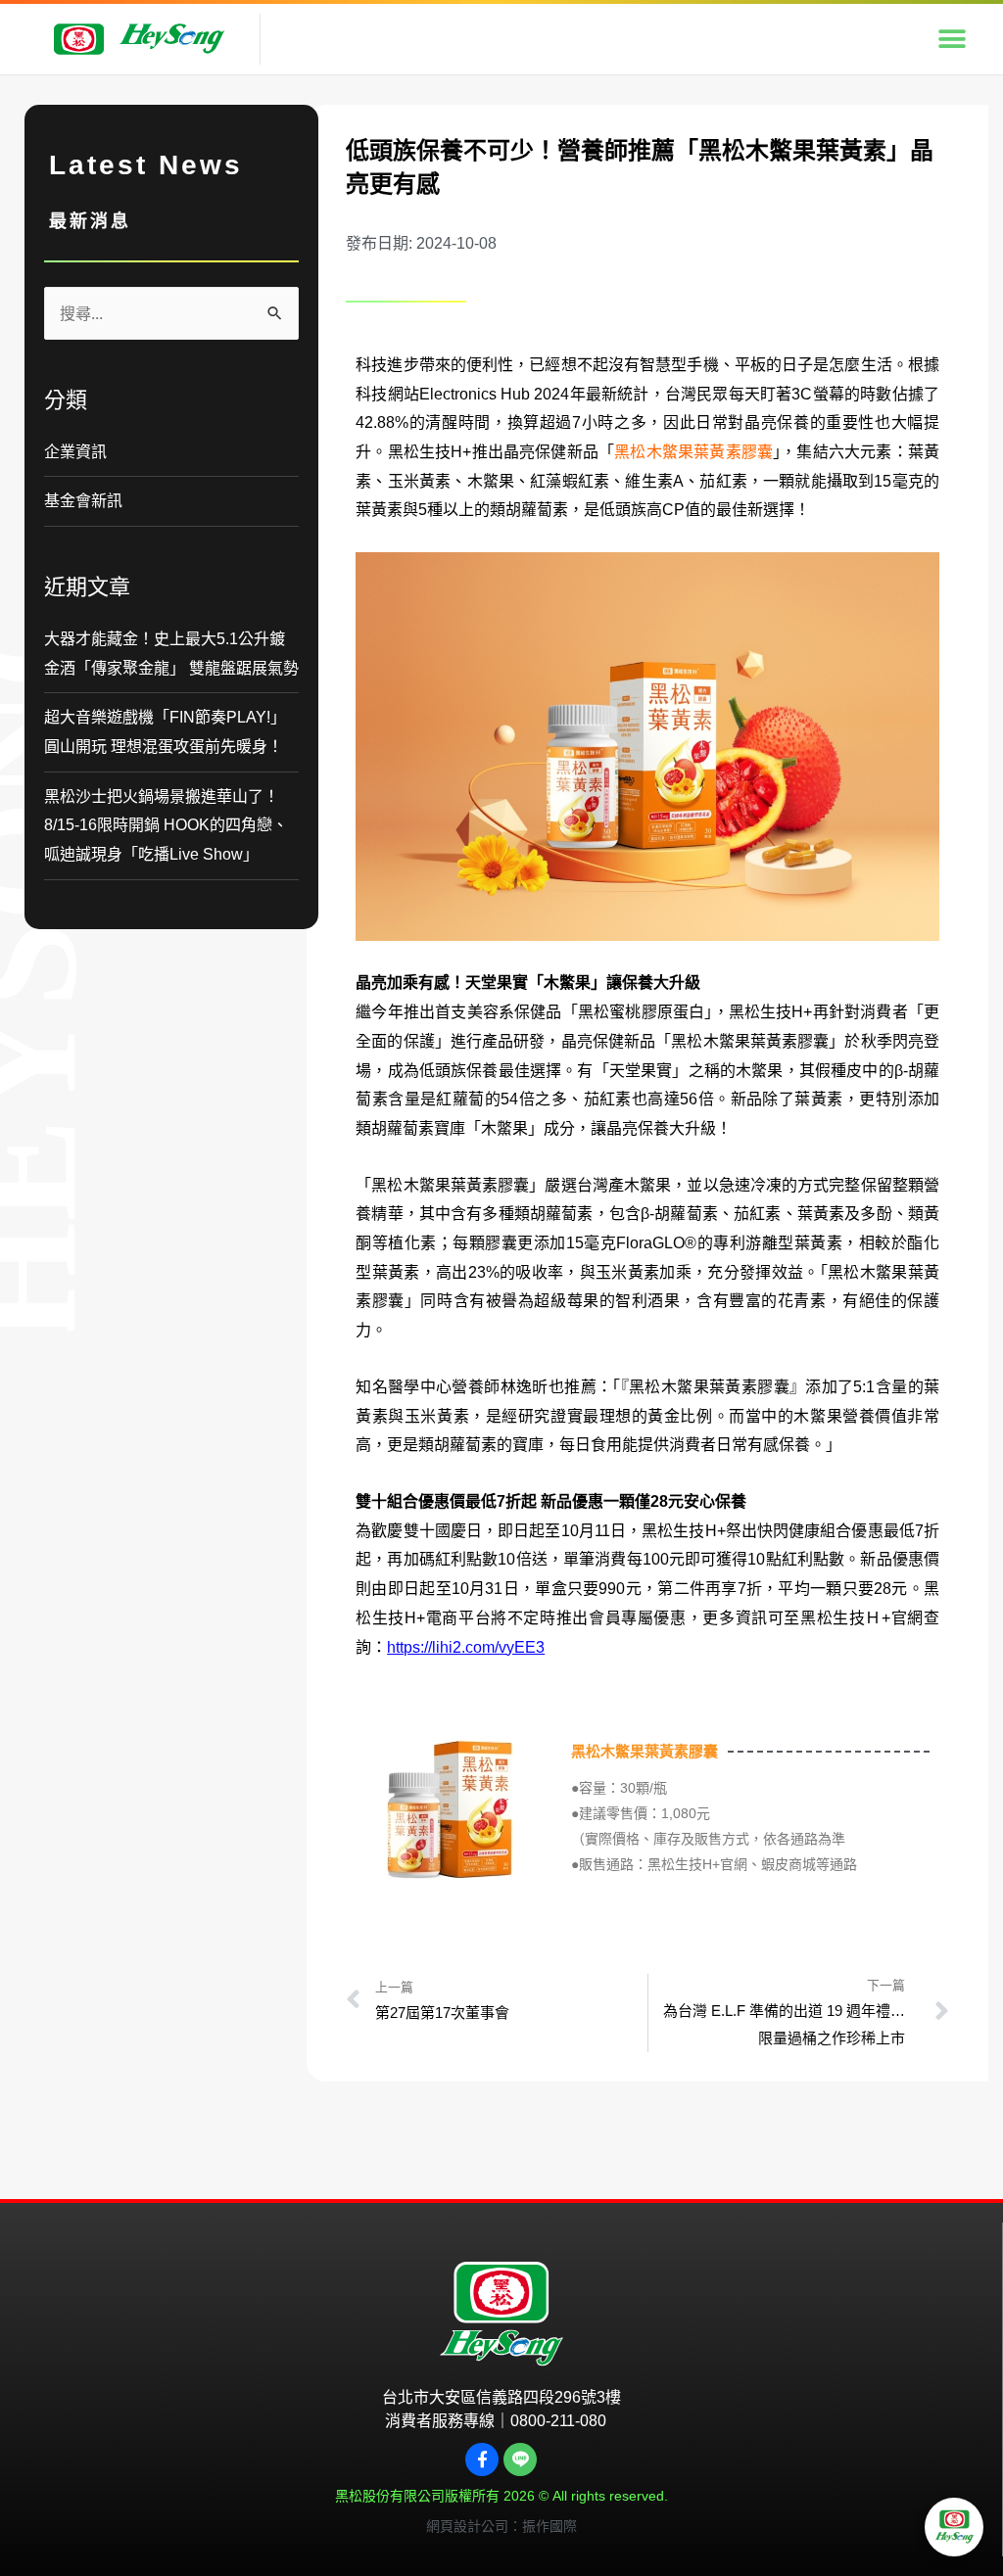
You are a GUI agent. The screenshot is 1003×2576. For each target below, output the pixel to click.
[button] (952, 39)
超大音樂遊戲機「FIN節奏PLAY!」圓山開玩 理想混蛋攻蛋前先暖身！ (165, 732)
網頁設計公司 (467, 2526)
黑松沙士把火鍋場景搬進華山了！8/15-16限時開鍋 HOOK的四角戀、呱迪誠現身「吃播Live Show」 (166, 825)
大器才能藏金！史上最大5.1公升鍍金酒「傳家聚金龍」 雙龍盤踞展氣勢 (171, 654)
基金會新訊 (83, 501)
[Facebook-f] (482, 2459)
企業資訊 (75, 452)
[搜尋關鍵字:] (171, 314)
